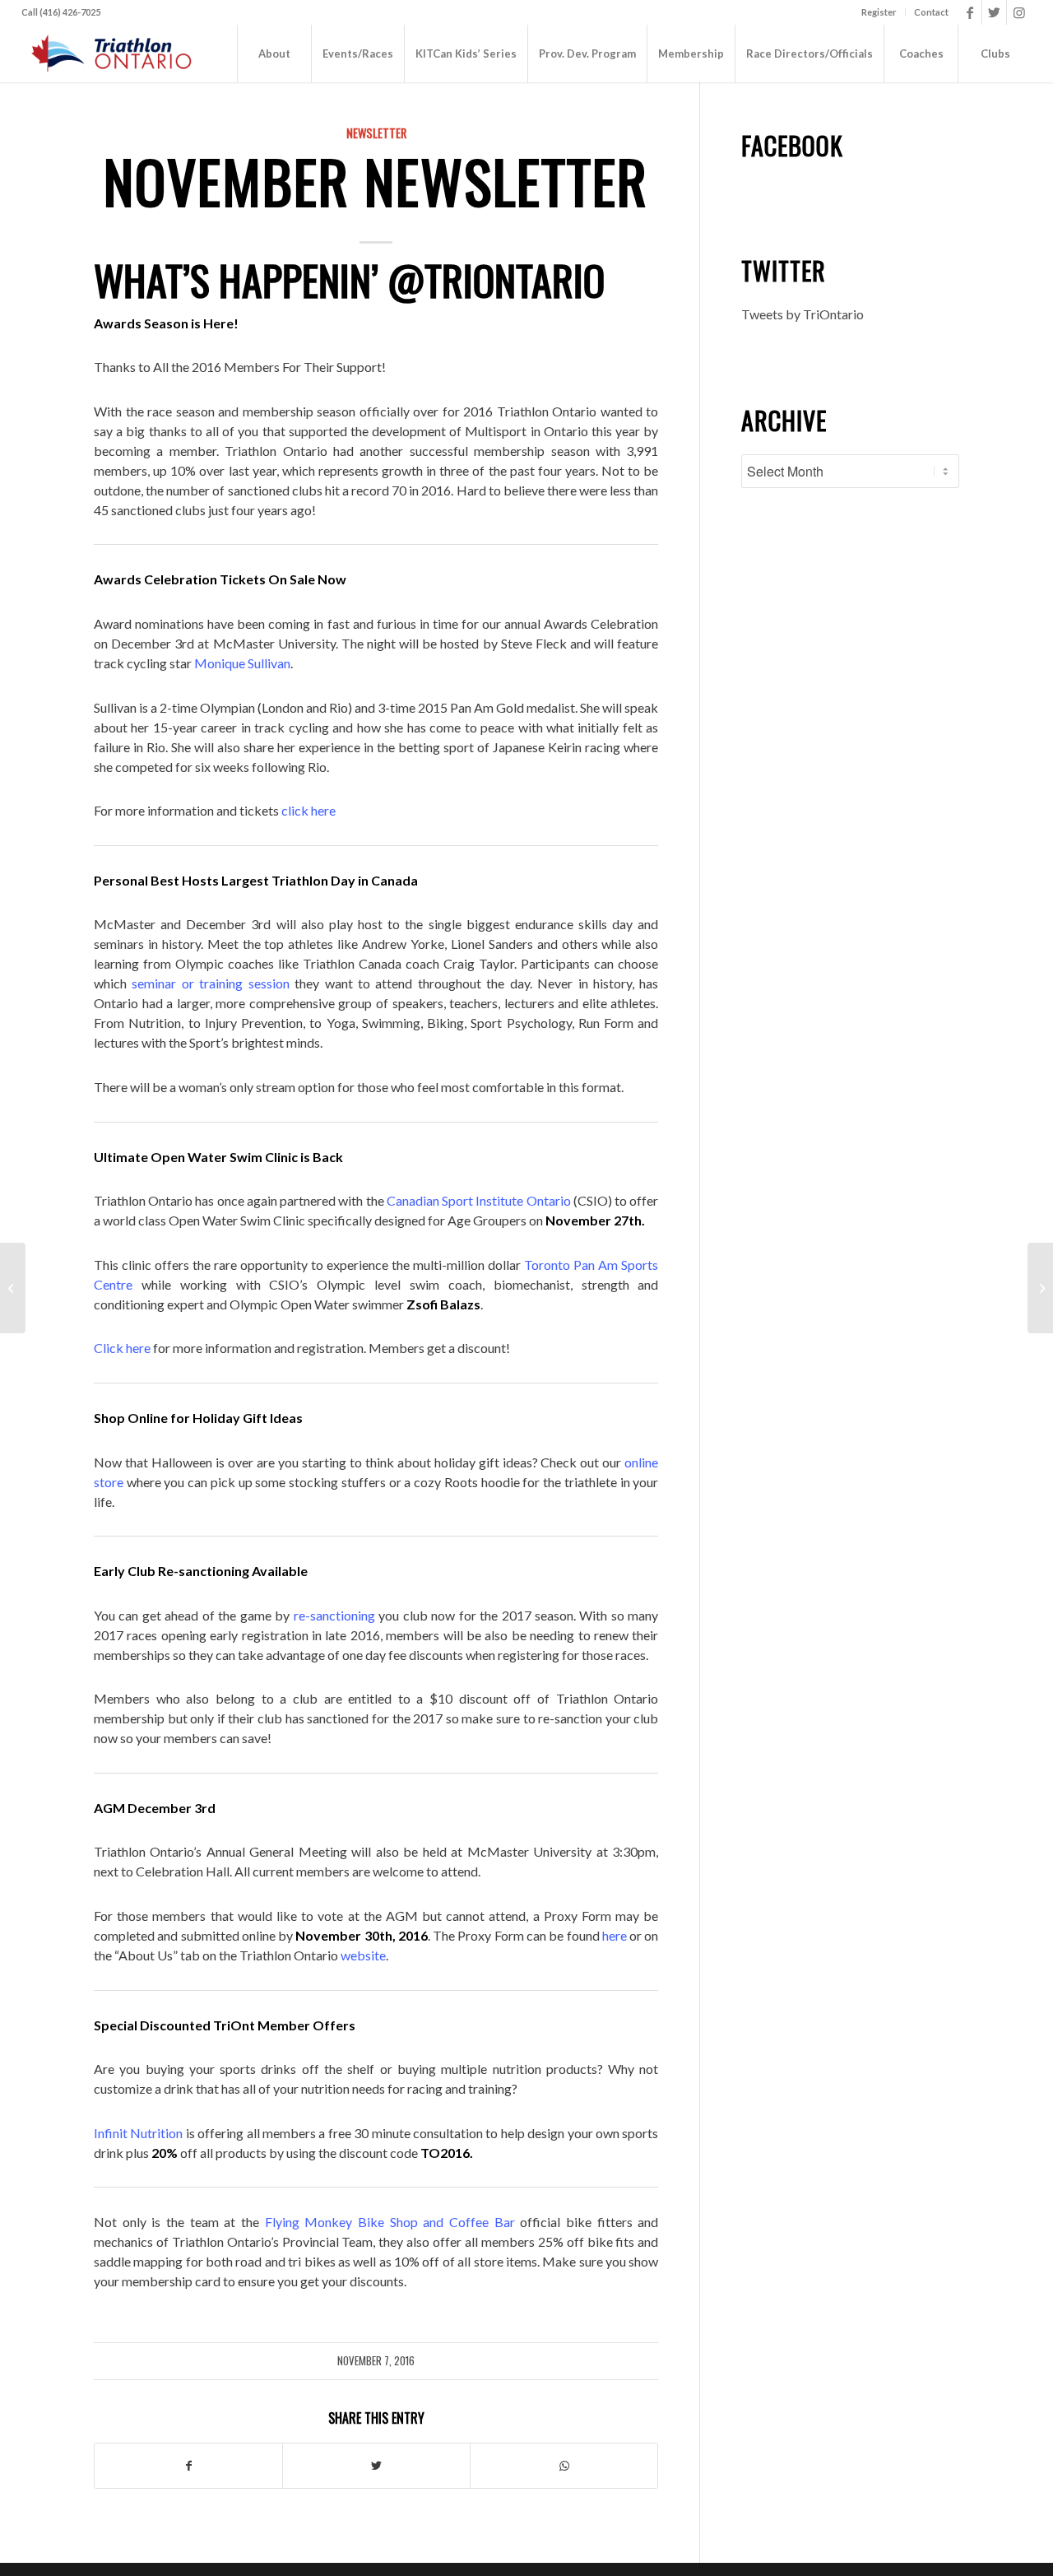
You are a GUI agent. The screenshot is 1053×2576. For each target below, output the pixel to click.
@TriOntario (496, 279)
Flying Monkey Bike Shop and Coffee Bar (390, 2222)
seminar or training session (210, 983)
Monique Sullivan (242, 663)
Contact (931, 12)
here (615, 1935)
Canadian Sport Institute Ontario (479, 1200)
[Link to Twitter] (994, 12)
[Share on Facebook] (188, 2466)
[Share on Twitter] (376, 2466)
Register (879, 12)
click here (308, 810)
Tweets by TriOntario (803, 314)
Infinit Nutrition (138, 2133)
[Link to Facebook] (970, 12)
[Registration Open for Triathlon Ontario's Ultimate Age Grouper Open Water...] (13, 1288)
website (363, 1955)
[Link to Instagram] (1019, 12)
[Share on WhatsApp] (564, 2466)
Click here (122, 1348)
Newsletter (376, 133)
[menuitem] (879, 12)
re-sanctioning (334, 1615)
